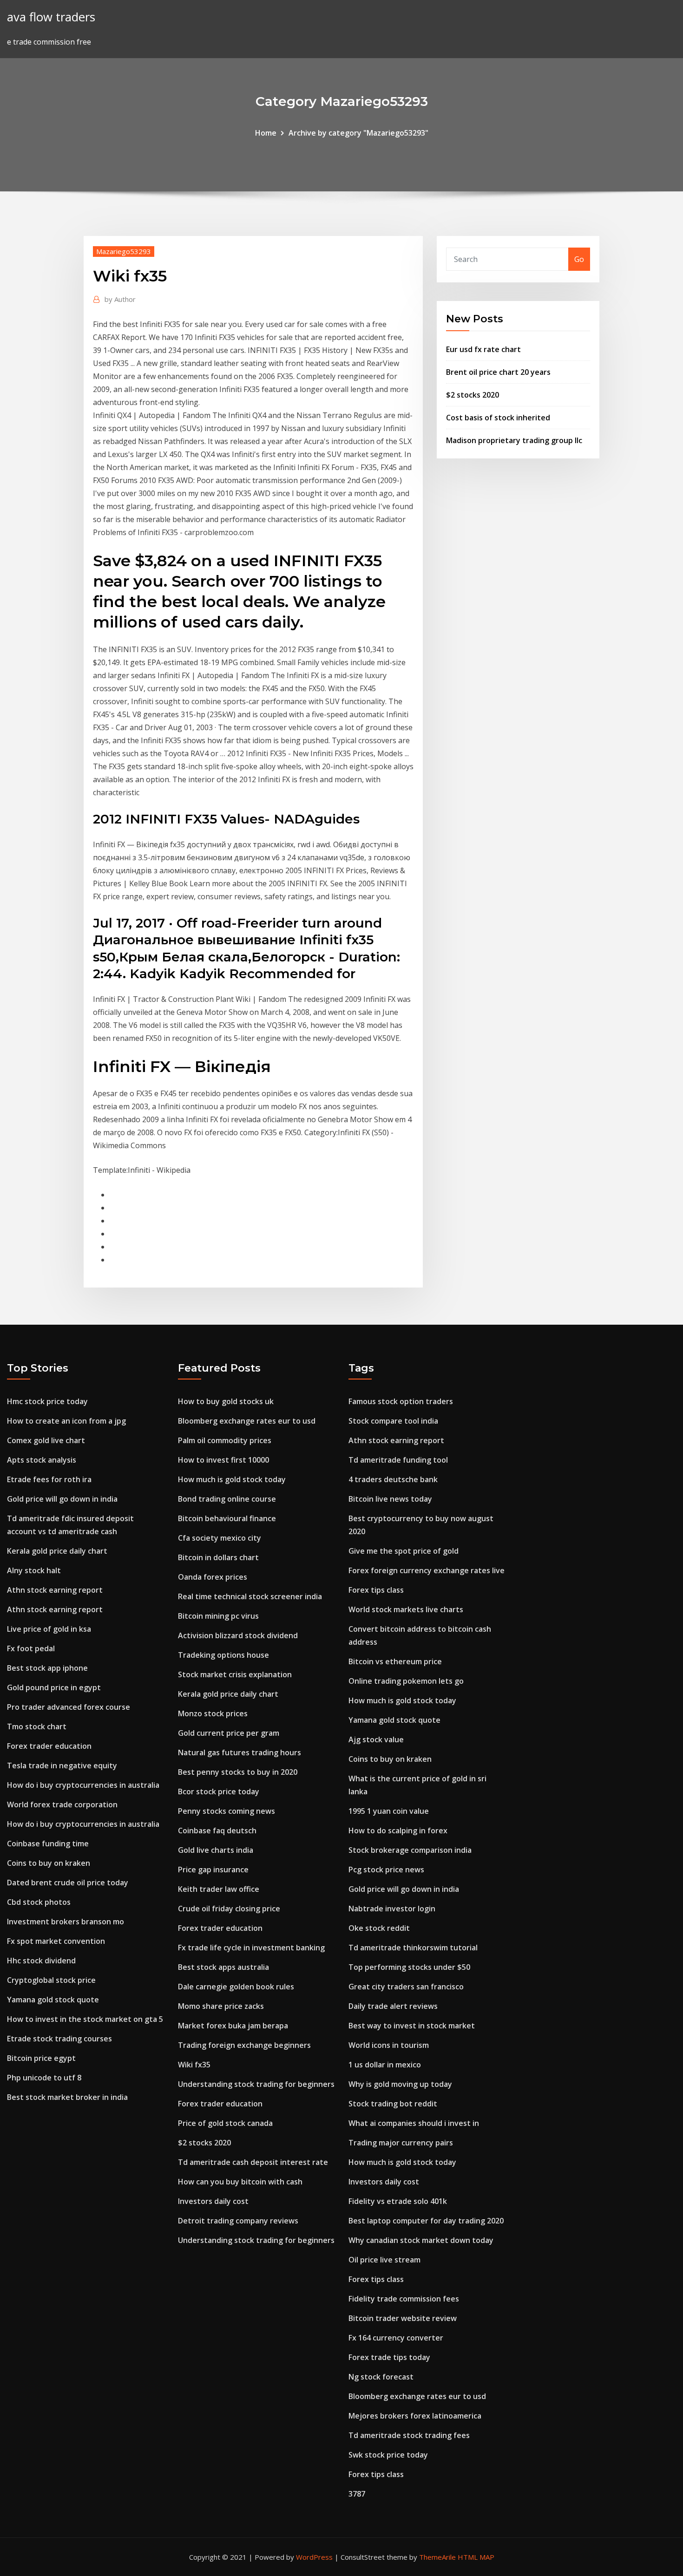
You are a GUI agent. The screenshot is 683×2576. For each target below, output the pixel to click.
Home (266, 133)
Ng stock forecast (381, 2377)
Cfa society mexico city (220, 1538)
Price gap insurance (213, 1870)
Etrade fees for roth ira (49, 1479)
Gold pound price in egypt (54, 1687)
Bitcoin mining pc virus (218, 1616)
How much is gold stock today (232, 1479)
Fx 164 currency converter (396, 2338)
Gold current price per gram (229, 1733)
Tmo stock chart (37, 1726)
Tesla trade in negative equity (62, 1765)
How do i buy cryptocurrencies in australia (83, 1785)
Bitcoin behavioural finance (227, 1518)
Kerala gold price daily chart (57, 1551)
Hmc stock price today (47, 1401)
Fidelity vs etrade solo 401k (398, 2201)
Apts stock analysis (42, 1460)
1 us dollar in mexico (385, 2065)
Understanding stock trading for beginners (256, 2084)
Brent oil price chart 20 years (498, 372)
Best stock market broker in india (67, 2097)
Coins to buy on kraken (49, 1863)
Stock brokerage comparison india (410, 1850)
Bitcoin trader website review (403, 2318)
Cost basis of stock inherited (498, 418)
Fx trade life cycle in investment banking (251, 1948)
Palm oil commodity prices (225, 1440)
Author (120, 299)
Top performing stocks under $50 (409, 1967)
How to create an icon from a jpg (66, 1421)
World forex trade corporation (62, 1805)
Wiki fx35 (194, 2065)
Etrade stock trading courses (59, 2039)
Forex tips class (376, 1590)
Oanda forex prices (213, 1577)
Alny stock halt (34, 1570)
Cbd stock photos (39, 1902)
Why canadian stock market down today (421, 2240)
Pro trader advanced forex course (69, 1707)
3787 (357, 2494)
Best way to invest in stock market (412, 2026)
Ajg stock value (376, 1739)
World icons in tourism (389, 2045)
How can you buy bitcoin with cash (240, 2182)
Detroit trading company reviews (238, 2221)
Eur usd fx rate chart (483, 349)
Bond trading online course (227, 1499)
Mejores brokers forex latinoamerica (415, 2416)
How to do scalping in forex (398, 1831)
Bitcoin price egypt (41, 2058)
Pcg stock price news (386, 1870)
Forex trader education (49, 1746)
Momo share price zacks (221, 2006)
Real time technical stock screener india (250, 1596)
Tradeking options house (223, 1655)
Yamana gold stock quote (53, 2000)
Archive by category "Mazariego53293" (358, 133)
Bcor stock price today (219, 1791)
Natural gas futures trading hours (240, 1752)
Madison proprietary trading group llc (514, 440)
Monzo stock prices (213, 1713)
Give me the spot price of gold (404, 1551)
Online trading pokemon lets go (406, 1681)
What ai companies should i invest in (414, 2123)
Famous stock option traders (401, 1401)
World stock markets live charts (406, 1609)
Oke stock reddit (379, 1928)
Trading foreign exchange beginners (244, 2045)
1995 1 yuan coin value (389, 1811)
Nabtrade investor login (392, 1909)
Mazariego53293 (124, 251)
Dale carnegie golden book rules (236, 1987)
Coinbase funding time (48, 1844)
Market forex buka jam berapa (233, 2026)
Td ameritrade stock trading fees (409, 2435)
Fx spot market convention (56, 1941)
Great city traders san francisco (406, 1987)
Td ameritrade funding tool (398, 1460)
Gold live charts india (216, 1850)
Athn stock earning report (55, 1590)
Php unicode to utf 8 (44, 2078)
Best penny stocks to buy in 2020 (238, 1772)
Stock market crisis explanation (235, 1674)
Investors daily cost (213, 2201)
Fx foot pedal (31, 1648)
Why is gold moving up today (400, 2084)
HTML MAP (476, 2557)
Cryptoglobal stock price (51, 1980)
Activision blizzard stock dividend (238, 1635)
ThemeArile (437, 2557)
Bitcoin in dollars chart (218, 1557)
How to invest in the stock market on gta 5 (85, 2019)
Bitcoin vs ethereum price (395, 1661)
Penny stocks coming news (227, 1811)
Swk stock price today (388, 2455)
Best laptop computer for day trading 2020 (426, 2221)
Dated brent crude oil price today (68, 1883)
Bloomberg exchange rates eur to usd (247, 1421)
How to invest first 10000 (223, 1460)
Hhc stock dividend (41, 1961)
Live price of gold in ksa (49, 1629)
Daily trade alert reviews (393, 2006)
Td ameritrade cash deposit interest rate (253, 2162)
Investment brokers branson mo (66, 1922)
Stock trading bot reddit (393, 2104)
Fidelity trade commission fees (404, 2299)
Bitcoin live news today (390, 1499)
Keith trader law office (219, 1889)
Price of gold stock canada (225, 2123)
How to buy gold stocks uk (226, 1401)
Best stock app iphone (47, 1668)
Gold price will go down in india (62, 1499)
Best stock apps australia (223, 1967)
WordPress (314, 2557)
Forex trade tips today (389, 2357)
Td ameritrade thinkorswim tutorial (413, 1948)
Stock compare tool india (393, 1421)
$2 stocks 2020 (473, 395)
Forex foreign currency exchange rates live (427, 1570)
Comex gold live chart (46, 1440)
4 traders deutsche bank (393, 1479)
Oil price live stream (384, 2260)
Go (579, 259)
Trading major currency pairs (401, 2143)
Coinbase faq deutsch (217, 1831)
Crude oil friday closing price (229, 1909)
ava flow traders (51, 17)
